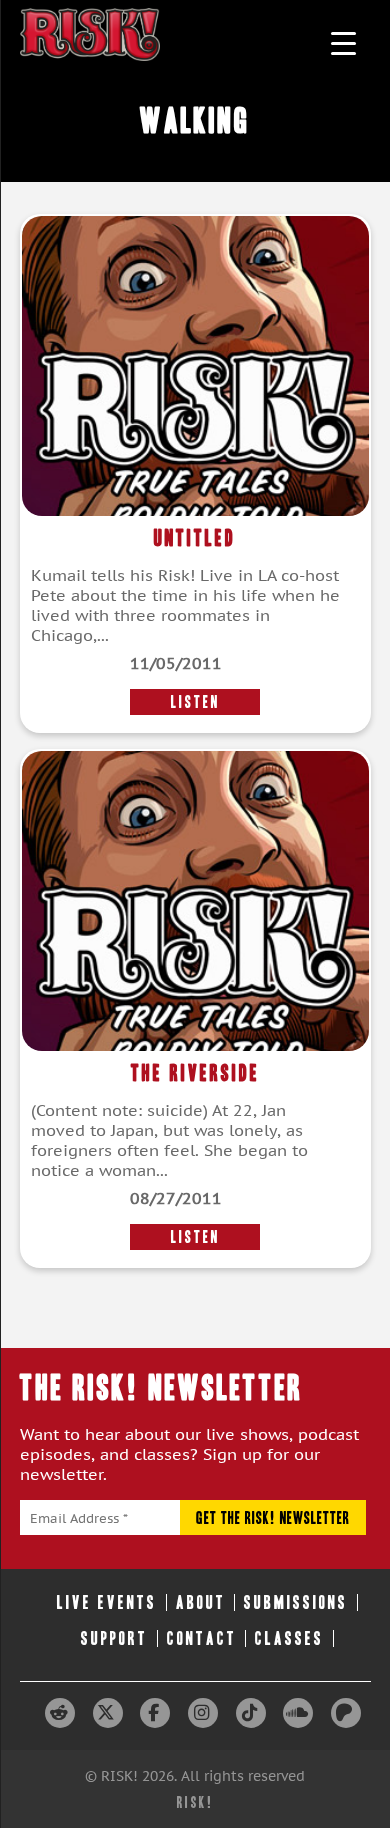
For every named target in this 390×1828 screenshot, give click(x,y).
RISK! (195, 1802)
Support (114, 1638)
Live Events (107, 1602)
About (201, 1602)
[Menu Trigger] (343, 42)
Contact (202, 1638)
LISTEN (195, 702)
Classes (289, 1638)
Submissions (296, 1602)
